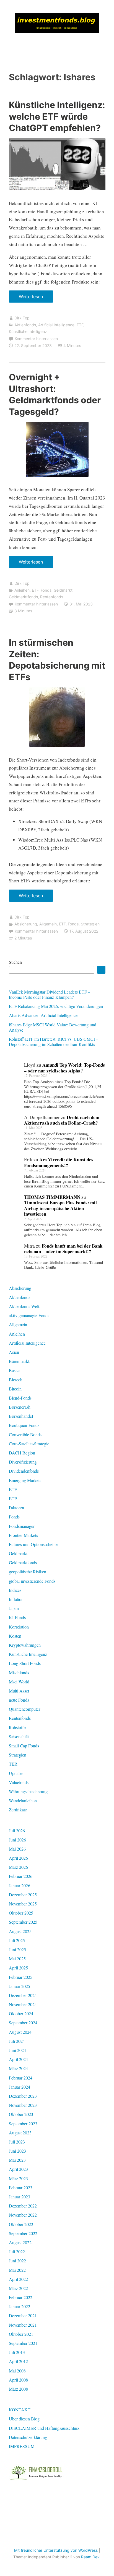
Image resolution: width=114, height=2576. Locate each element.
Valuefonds (19, 1782)
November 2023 (23, 2105)
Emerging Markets (25, 1480)
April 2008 (18, 2380)
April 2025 (18, 1968)
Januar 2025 (20, 1986)
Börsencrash (20, 1407)
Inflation (16, 1599)
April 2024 (18, 2059)
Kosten (15, 1636)
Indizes (15, 1590)
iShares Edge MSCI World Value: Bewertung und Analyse (53, 1027)
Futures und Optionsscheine (33, 1544)
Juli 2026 (17, 1831)
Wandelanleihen (23, 1800)
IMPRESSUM (22, 2446)
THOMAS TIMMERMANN (52, 1197)
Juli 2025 (17, 1940)
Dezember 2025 (23, 1895)
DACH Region (22, 1453)
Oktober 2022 (21, 2224)
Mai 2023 (17, 2160)
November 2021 (23, 2325)
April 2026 (18, 1858)
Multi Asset (19, 1691)
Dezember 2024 (23, 1995)
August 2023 (20, 2133)
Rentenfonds (52, 597)
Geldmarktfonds (23, 597)
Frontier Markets (23, 1535)
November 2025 (23, 1904)
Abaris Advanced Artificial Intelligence (43, 1015)
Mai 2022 (17, 2270)
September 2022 (23, 2233)
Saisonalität (19, 1737)
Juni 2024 (17, 2050)
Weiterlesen (33, 298)
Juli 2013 (17, 2352)
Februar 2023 (21, 2187)
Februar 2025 (21, 1977)
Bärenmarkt (19, 1361)
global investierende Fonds (32, 1581)
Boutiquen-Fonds (24, 1425)
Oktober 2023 (21, 2114)
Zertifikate (18, 1810)
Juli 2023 (17, 2142)
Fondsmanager (22, 1526)
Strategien (90, 924)
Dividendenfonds (24, 1471)
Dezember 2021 (23, 2315)
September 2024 (23, 2023)
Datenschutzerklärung (28, 2437)
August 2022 (20, 2242)
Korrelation (19, 1627)
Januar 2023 (20, 2197)
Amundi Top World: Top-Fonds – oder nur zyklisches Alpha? (64, 1068)
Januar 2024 (20, 2087)
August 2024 (20, 2032)
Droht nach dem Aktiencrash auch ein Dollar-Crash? (62, 1120)
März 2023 (18, 2178)
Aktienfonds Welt (24, 1306)
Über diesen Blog (24, 2419)
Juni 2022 (17, 2261)
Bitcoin (15, 1389)
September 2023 (23, 2123)
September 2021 (23, 2343)
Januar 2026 (20, 1885)
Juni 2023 (17, 2151)
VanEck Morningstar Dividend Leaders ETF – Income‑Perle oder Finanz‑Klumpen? (50, 994)
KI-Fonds (17, 1617)
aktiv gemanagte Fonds (29, 1315)
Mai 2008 (17, 2371)
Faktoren (16, 1508)
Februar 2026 (21, 1876)
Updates (16, 1773)
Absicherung (26, 924)
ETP (13, 1498)
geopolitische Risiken (28, 1572)
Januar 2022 (20, 2306)
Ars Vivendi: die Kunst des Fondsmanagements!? (59, 1162)
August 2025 (20, 1931)
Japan (14, 1608)
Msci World (19, 1682)
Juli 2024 (17, 2041)
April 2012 (18, 2361)
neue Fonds (19, 1700)
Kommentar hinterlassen (36, 339)
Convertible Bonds (25, 1434)
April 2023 (18, 2169)
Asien (14, 1352)
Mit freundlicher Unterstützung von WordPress (56, 2550)
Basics (15, 1370)
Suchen (15, 962)
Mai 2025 (17, 1959)
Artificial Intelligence (56, 325)
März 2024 (18, 2068)
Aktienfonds (25, 325)
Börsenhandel (21, 1416)
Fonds (46, 590)
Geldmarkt (63, 590)
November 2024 (23, 2004)
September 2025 (23, 1922)
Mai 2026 (17, 1849)
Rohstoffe (17, 1727)
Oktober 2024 (21, 2013)
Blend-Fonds (20, 1398)
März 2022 (18, 2288)
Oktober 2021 (21, 2334)
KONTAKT (20, 2410)
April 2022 (18, 2279)
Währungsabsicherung (28, 1791)
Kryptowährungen (25, 1645)
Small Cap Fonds (24, 1746)
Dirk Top (22, 318)
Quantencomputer (24, 1709)
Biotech (16, 1380)
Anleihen (22, 590)
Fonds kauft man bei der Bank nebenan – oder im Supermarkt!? (63, 1249)
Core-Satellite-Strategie (29, 1444)
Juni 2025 (17, 1949)
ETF (80, 325)
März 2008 (18, 2389)
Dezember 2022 (23, 2206)
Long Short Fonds (25, 1663)
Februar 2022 (21, 2297)
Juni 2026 (17, 1840)
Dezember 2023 (23, 2096)
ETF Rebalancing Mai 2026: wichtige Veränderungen (56, 1006)
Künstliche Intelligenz (28, 331)
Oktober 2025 (21, 1913)
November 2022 (23, 2215)
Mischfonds (19, 1673)
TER (13, 1764)
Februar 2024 (21, 2078)
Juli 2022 (17, 2251)
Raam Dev (90, 2557)
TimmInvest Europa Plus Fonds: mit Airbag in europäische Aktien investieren (61, 1208)
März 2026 (18, 1867)
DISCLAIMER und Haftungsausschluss (44, 2428)
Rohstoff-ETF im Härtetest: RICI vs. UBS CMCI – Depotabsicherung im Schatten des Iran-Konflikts (54, 1042)
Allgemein (48, 924)
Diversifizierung (23, 1462)
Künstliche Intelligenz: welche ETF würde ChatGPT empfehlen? (57, 116)
